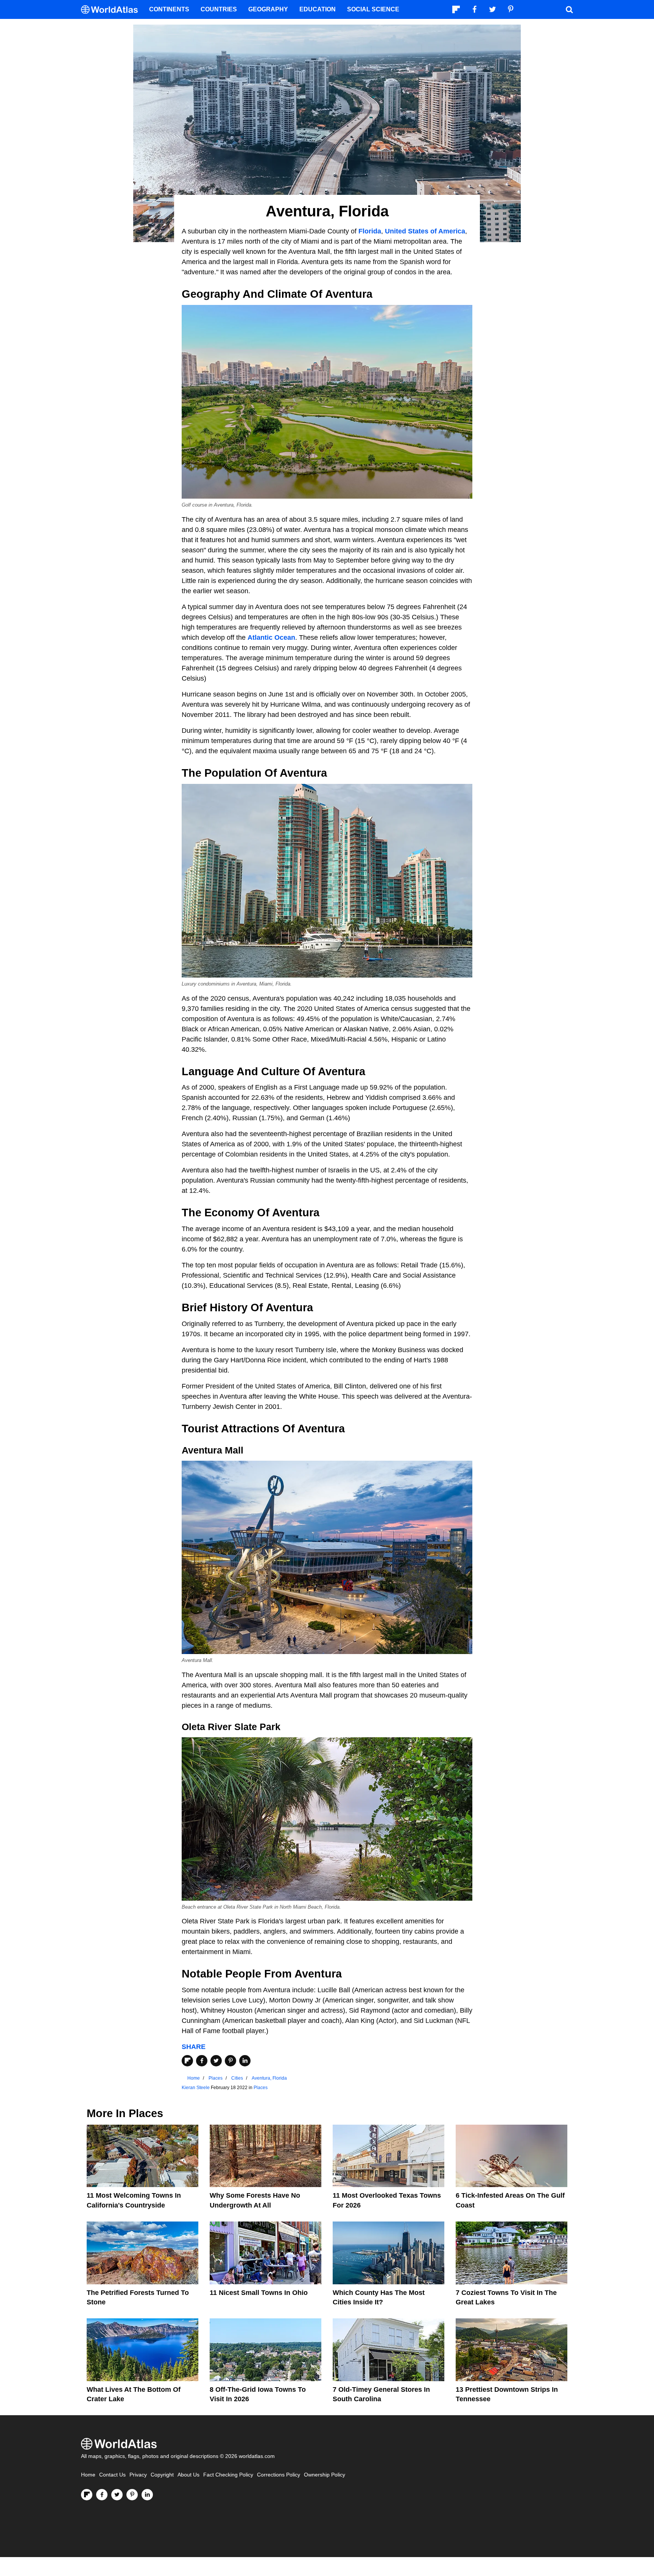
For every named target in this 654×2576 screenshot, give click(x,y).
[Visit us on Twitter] (117, 2495)
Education (318, 9)
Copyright (162, 2475)
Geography (268, 9)
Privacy (138, 2475)
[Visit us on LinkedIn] (147, 2495)
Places (261, 2088)
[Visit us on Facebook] (102, 2495)
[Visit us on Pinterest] (132, 2495)
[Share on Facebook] (202, 2061)
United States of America (425, 231)
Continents (169, 9)
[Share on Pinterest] (230, 2061)
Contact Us (112, 2475)
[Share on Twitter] (216, 2061)
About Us (188, 2475)
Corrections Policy (279, 2475)
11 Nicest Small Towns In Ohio (259, 2293)
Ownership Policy (325, 2475)
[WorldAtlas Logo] (112, 10)
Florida (370, 231)
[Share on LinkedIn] (245, 2061)
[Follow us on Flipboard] (87, 2495)
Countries (219, 9)
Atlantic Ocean (271, 637)
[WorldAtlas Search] (569, 9)
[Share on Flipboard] (187, 2061)
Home (88, 2475)
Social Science (373, 9)
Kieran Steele (196, 2088)
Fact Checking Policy (228, 2475)
